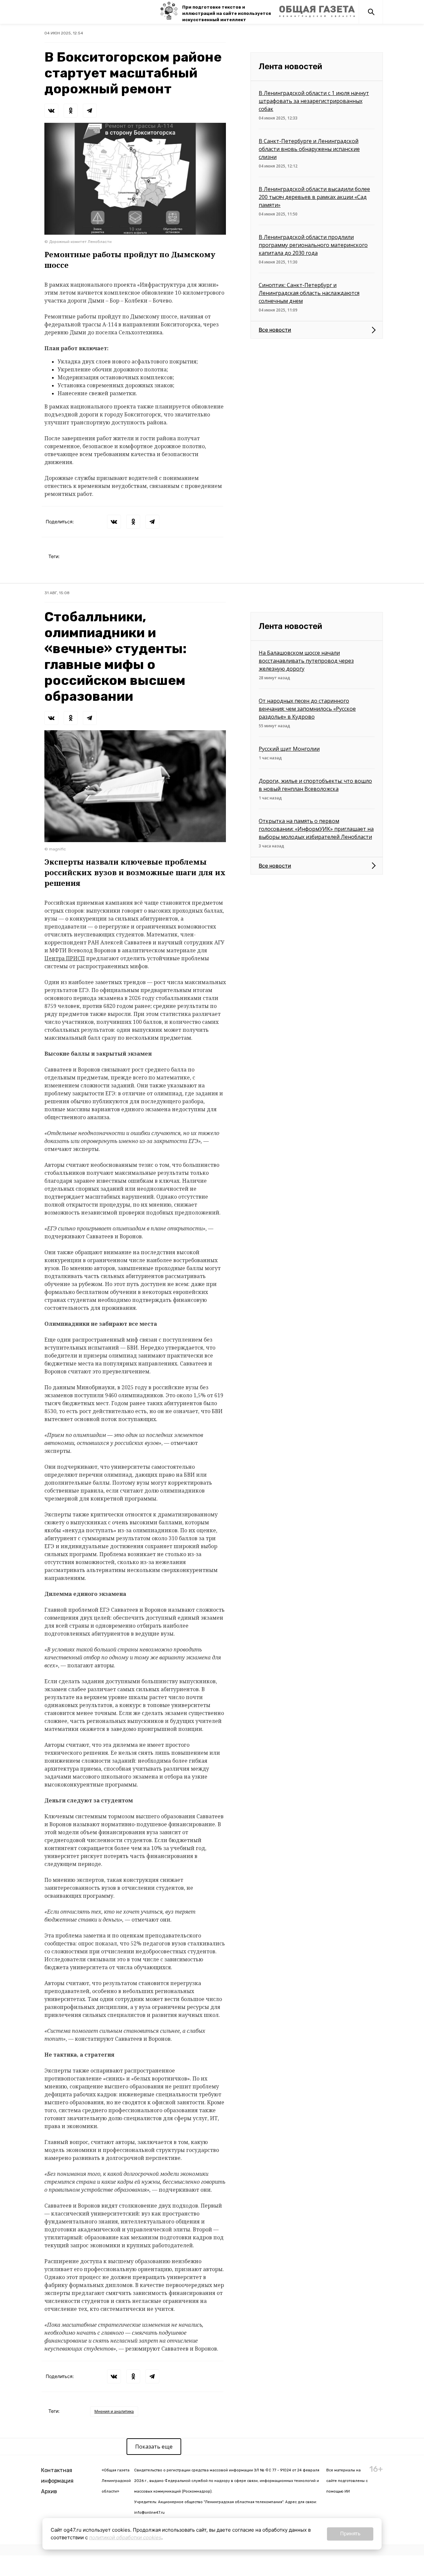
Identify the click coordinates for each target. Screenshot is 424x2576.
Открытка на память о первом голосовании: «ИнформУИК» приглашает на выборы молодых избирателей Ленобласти (316, 829)
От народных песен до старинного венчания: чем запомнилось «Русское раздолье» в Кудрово (307, 709)
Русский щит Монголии (289, 749)
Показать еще (154, 2447)
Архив (49, 2491)
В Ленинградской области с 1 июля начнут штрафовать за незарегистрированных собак (314, 101)
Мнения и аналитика (114, 2411)
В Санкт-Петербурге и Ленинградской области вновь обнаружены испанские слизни (309, 149)
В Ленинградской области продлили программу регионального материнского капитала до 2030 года (313, 245)
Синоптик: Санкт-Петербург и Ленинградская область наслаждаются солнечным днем (309, 293)
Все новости (275, 330)
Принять (350, 2533)
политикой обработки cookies (125, 2537)
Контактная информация (57, 2476)
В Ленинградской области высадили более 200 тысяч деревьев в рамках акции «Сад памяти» (314, 197)
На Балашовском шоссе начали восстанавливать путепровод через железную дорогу (306, 661)
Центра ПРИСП (65, 958)
